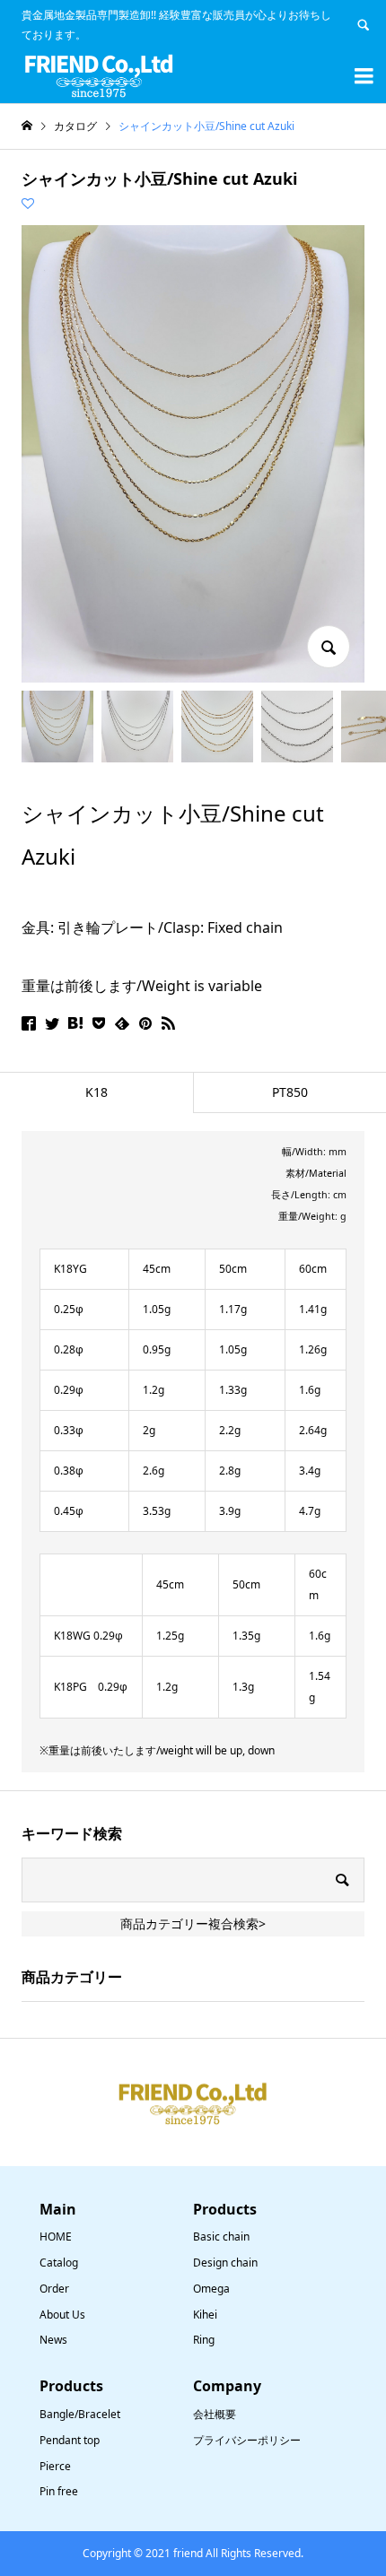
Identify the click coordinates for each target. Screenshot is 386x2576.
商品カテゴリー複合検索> (193, 1923)
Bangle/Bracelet (80, 2414)
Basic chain (221, 2237)
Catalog (59, 2263)
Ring (204, 2340)
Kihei (205, 2315)
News (53, 2340)
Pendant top (70, 2440)
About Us (62, 2315)
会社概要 (215, 2414)
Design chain (225, 2263)
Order (54, 2289)
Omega (211, 2289)
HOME (56, 2237)
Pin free (59, 2491)
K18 (96, 1092)
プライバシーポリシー (247, 2440)
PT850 (290, 1092)
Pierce (55, 2466)
